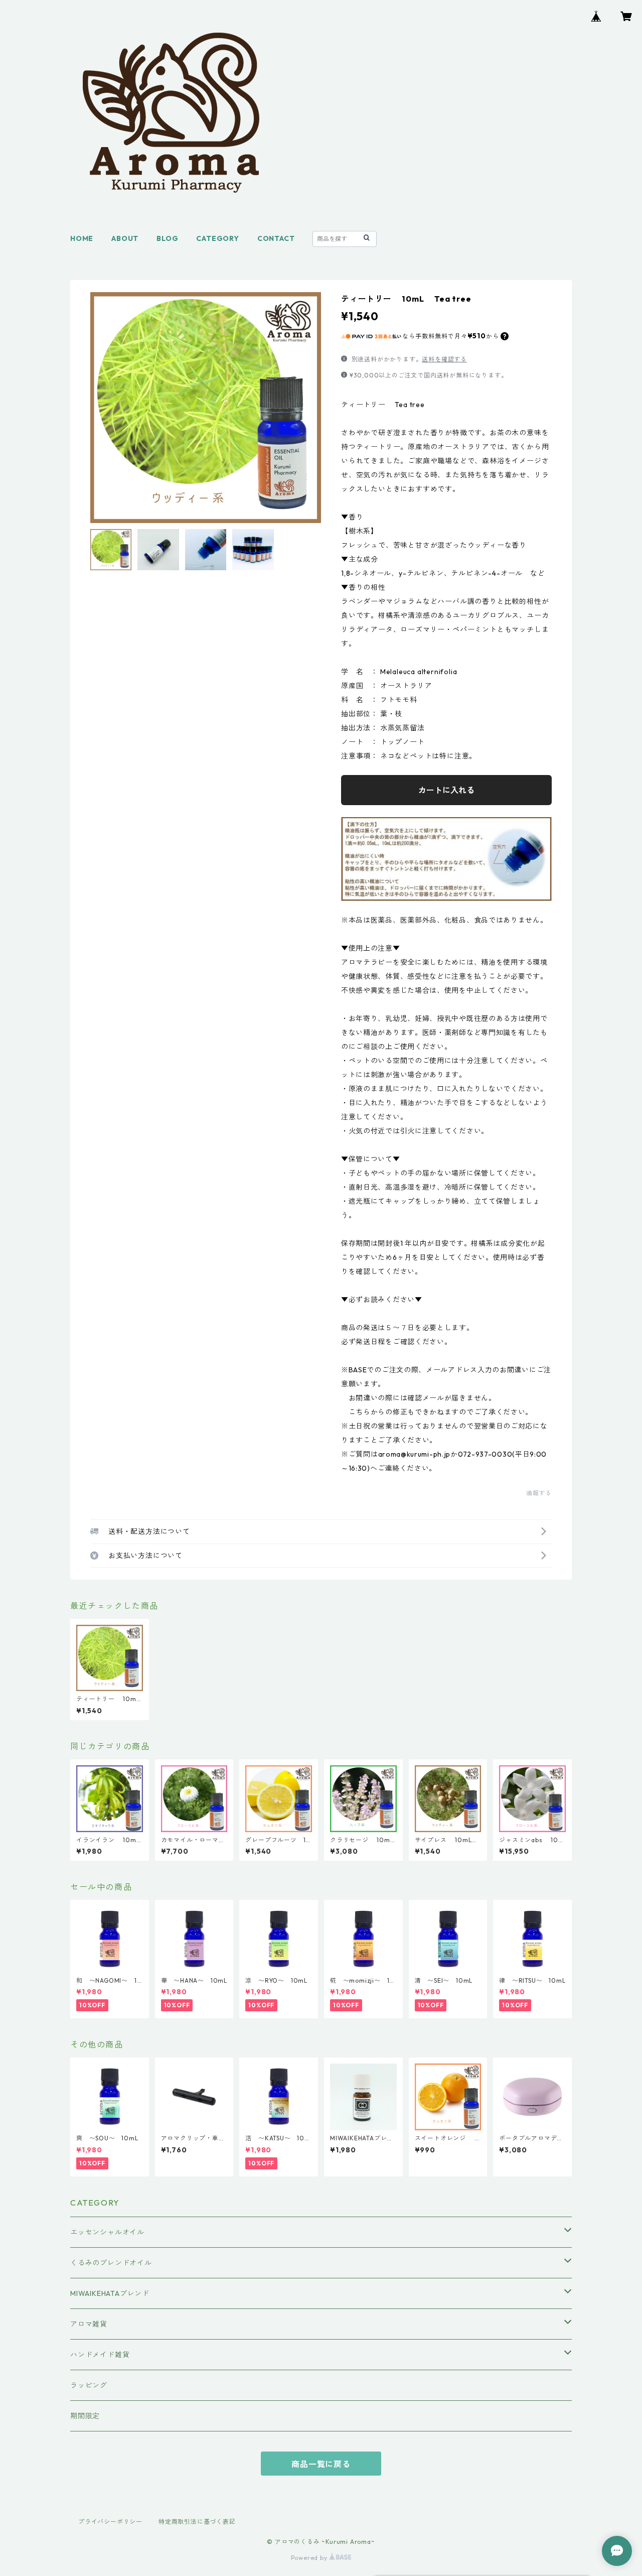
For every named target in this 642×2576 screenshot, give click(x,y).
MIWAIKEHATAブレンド (110, 2293)
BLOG (167, 238)
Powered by (310, 2558)
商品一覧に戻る (321, 2464)
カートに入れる (446, 790)
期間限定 (85, 2416)
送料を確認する (444, 359)
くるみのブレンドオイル (111, 2263)
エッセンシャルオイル (107, 2232)
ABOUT (125, 238)
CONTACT (276, 238)
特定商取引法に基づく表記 (197, 2522)
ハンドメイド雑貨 (100, 2355)
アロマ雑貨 (89, 2324)
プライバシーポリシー (110, 2522)
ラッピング (89, 2385)
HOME (82, 238)
